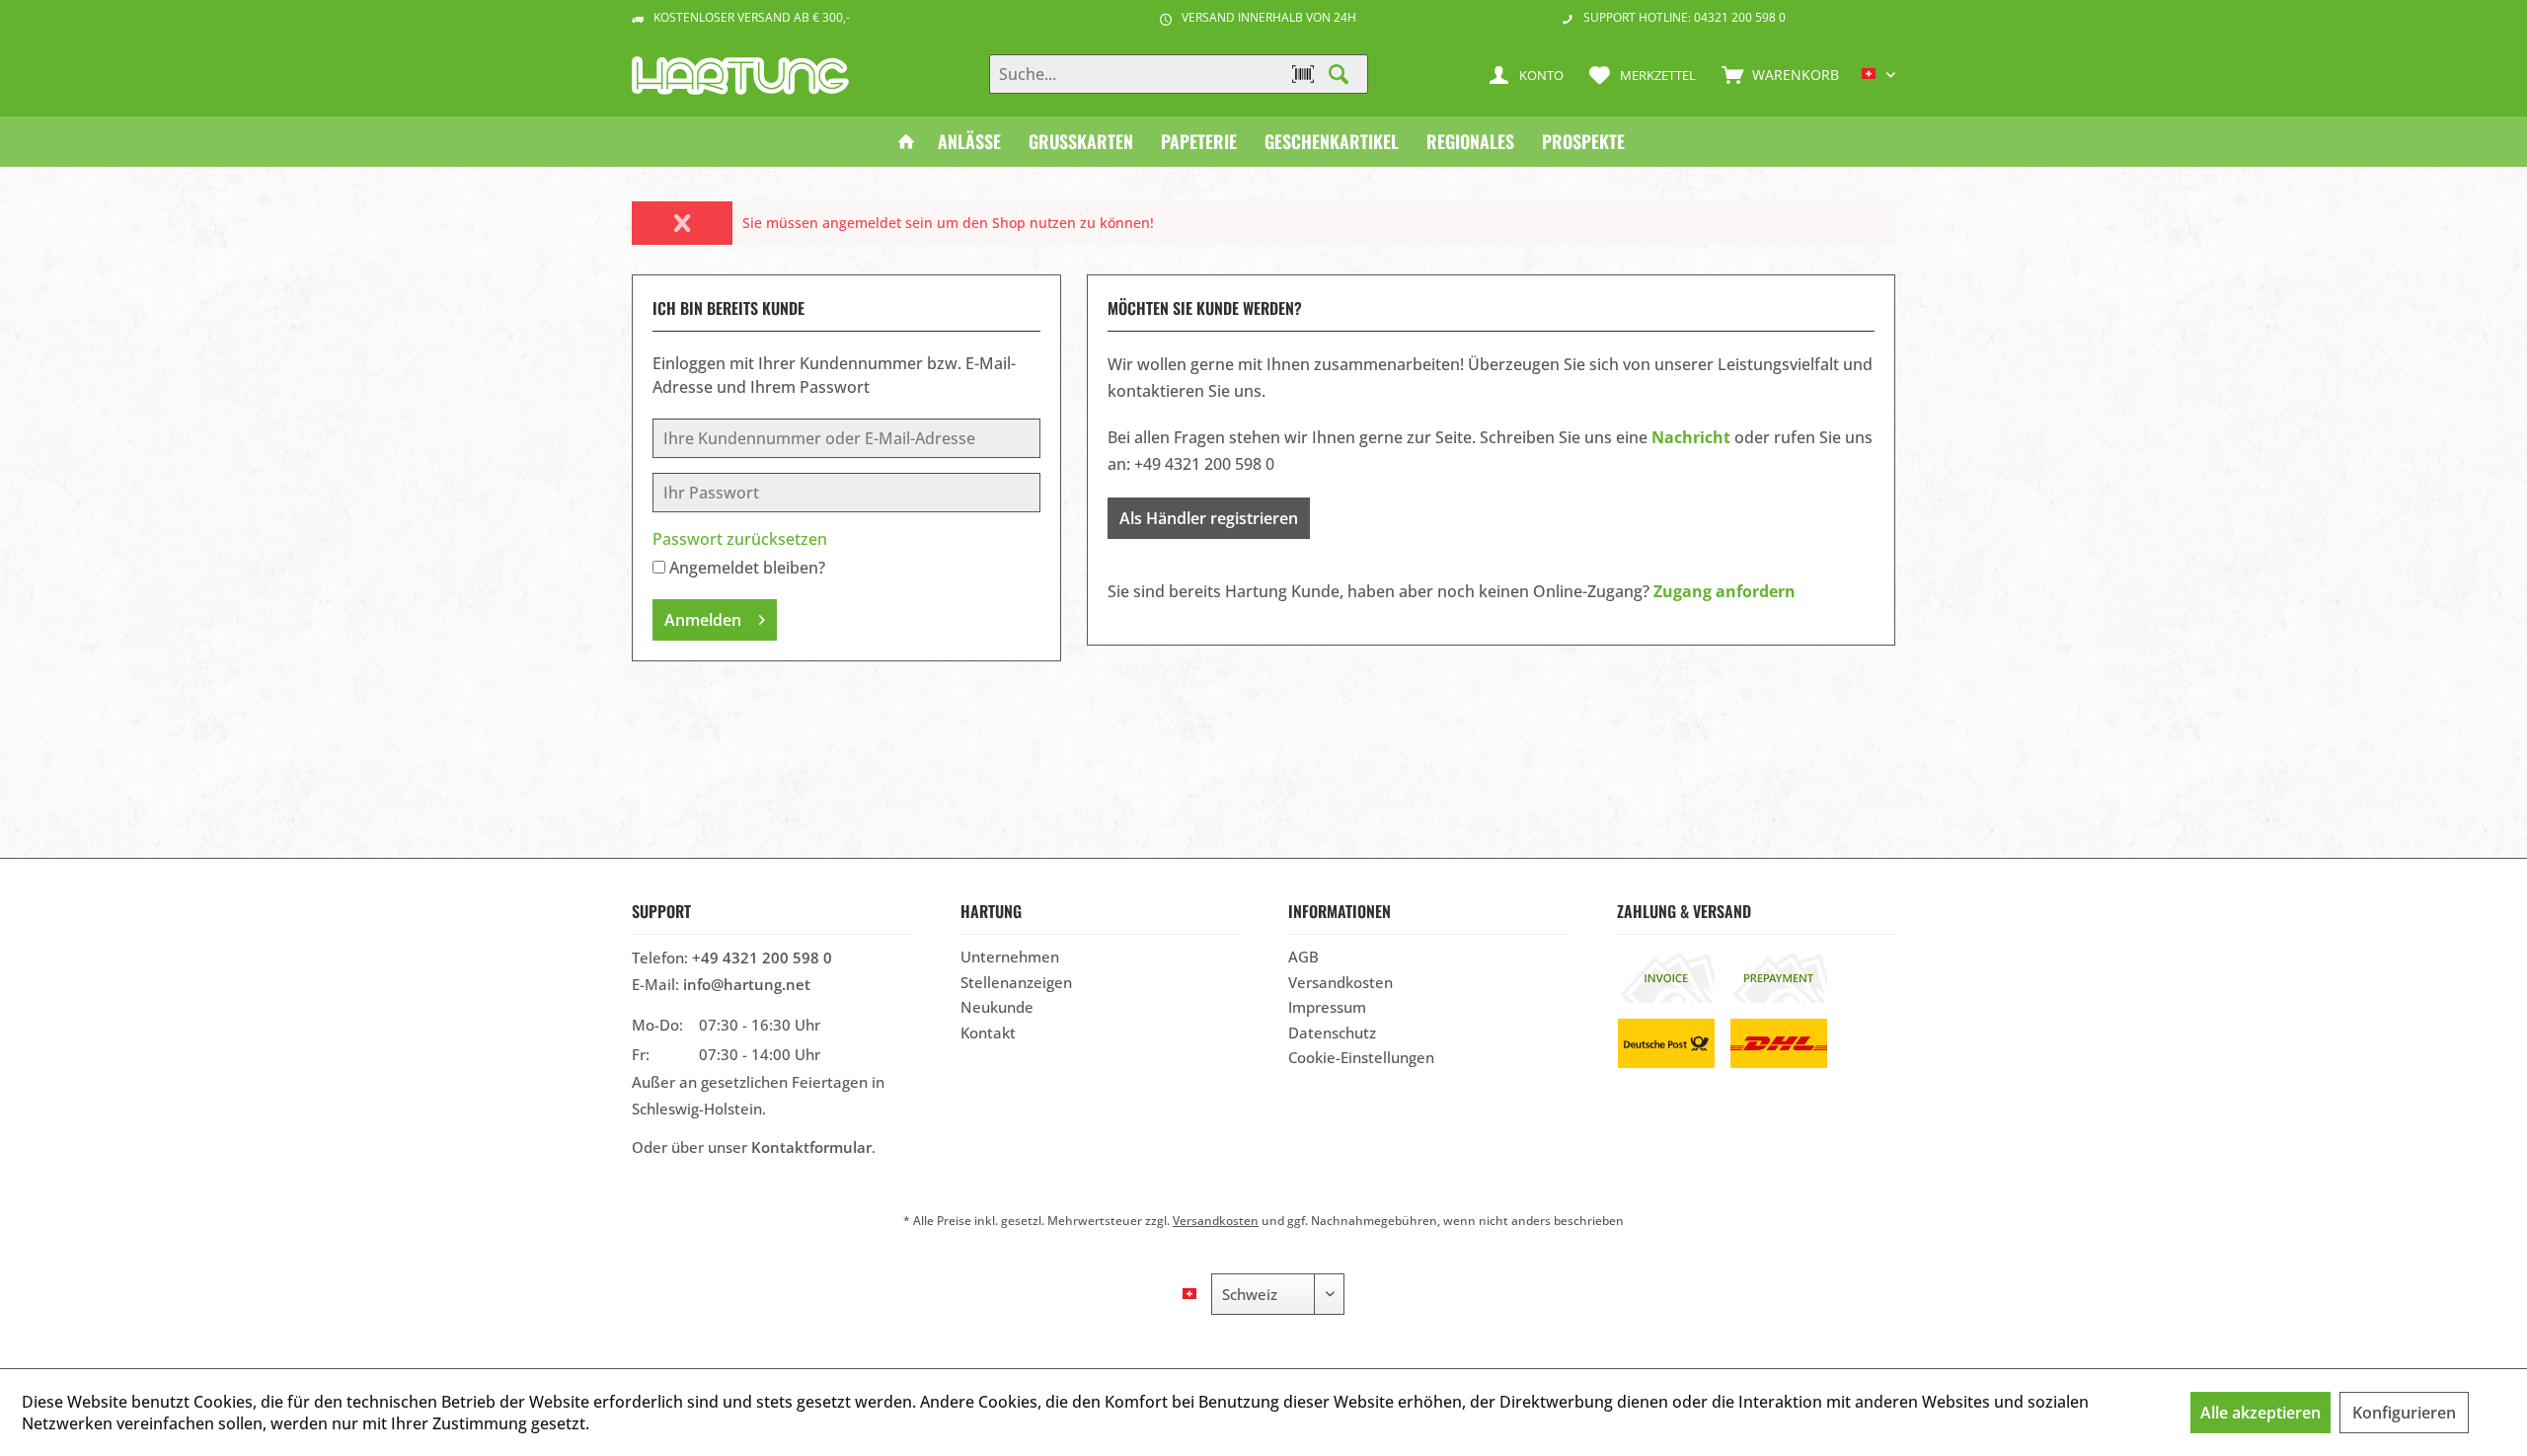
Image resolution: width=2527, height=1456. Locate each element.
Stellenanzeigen (1016, 982)
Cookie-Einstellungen (1361, 1057)
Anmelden (703, 620)
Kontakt (988, 1033)
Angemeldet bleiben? (747, 568)
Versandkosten (1340, 982)
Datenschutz (1332, 1033)
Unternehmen (1010, 957)
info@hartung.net (747, 984)
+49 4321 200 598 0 (762, 958)
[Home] (906, 142)
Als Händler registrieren (1209, 518)
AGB (1303, 957)
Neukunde (997, 1007)
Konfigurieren (2404, 1413)
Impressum (1327, 1007)
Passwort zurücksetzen (740, 539)
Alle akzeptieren (2260, 1413)
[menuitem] (1776, 74)
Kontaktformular (811, 1147)
